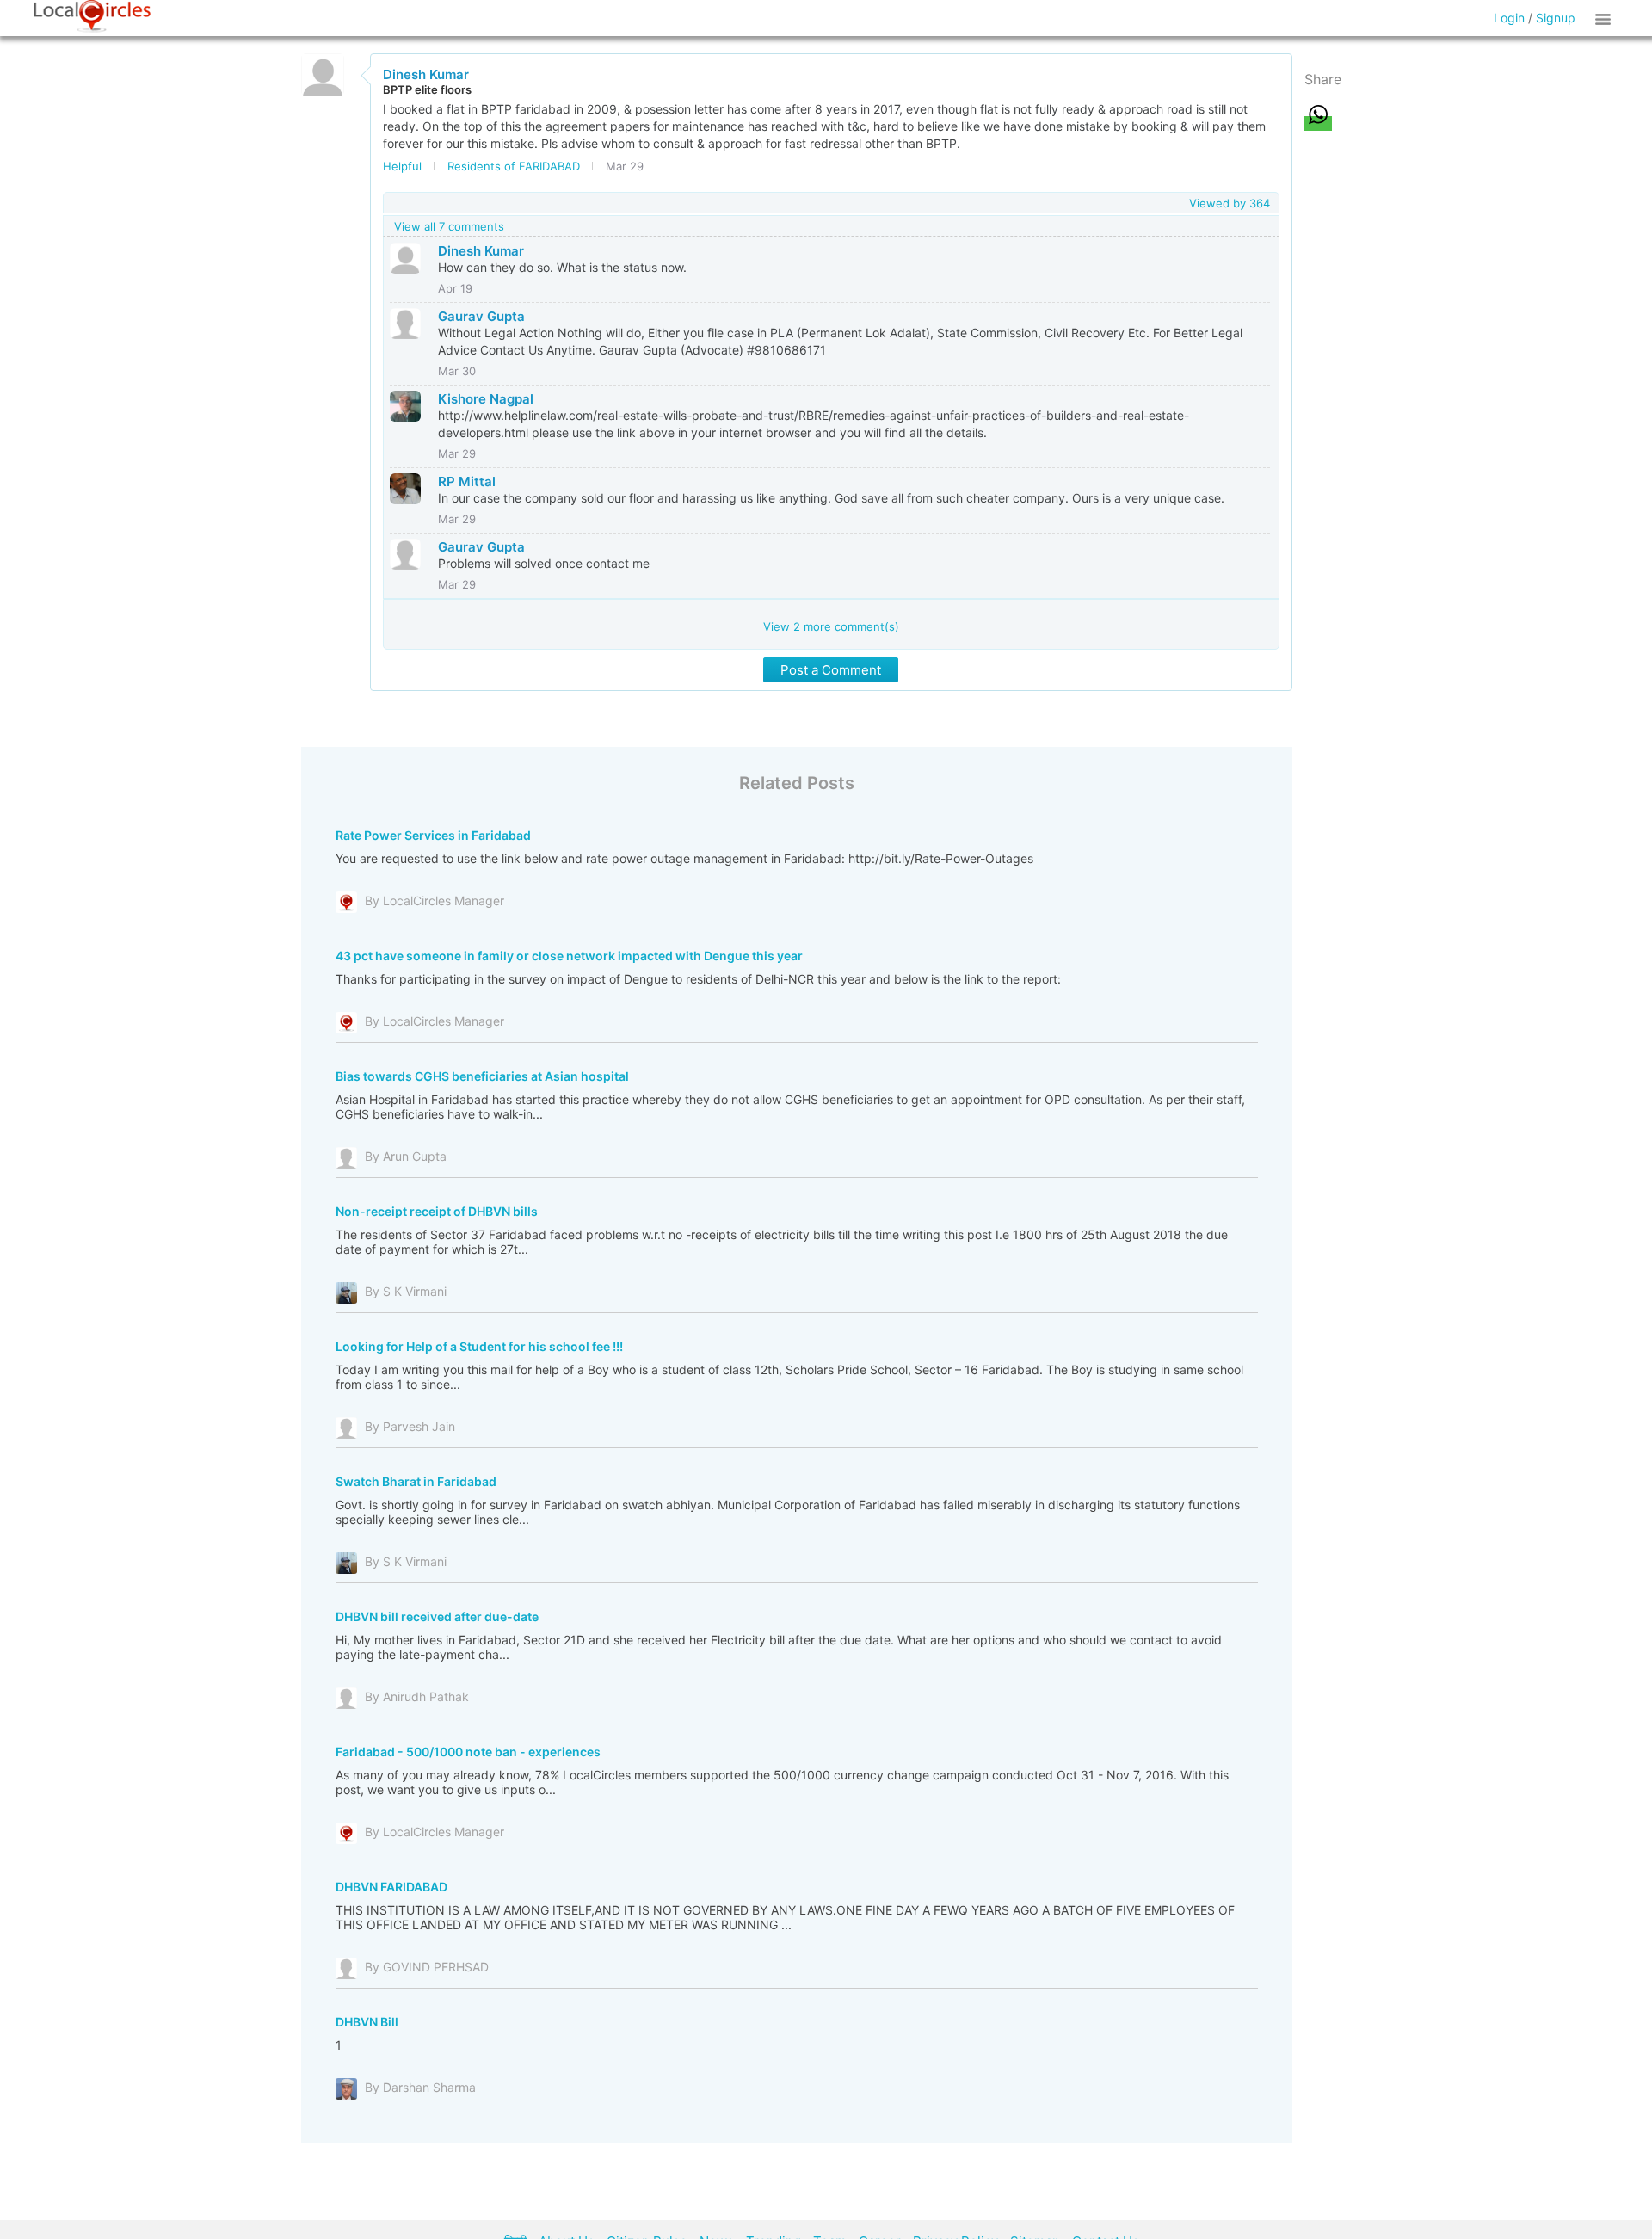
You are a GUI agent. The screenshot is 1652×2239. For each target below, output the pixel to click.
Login (1509, 18)
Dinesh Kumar (426, 74)
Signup (1556, 18)
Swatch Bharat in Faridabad (416, 1481)
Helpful (402, 166)
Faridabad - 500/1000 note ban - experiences (468, 1752)
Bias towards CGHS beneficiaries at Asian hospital (482, 1076)
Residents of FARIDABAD (514, 166)
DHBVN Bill (367, 2022)
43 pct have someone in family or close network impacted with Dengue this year (569, 956)
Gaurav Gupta (481, 316)
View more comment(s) (831, 626)
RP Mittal (467, 481)
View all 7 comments (449, 226)
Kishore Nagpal (486, 399)
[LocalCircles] (92, 16)
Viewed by (1230, 203)
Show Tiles (1606, 18)
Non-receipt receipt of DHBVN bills (437, 1211)
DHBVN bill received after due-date (437, 1616)
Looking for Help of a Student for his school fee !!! (479, 1346)
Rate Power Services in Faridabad (433, 835)
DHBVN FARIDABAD (391, 1887)
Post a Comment (831, 670)
